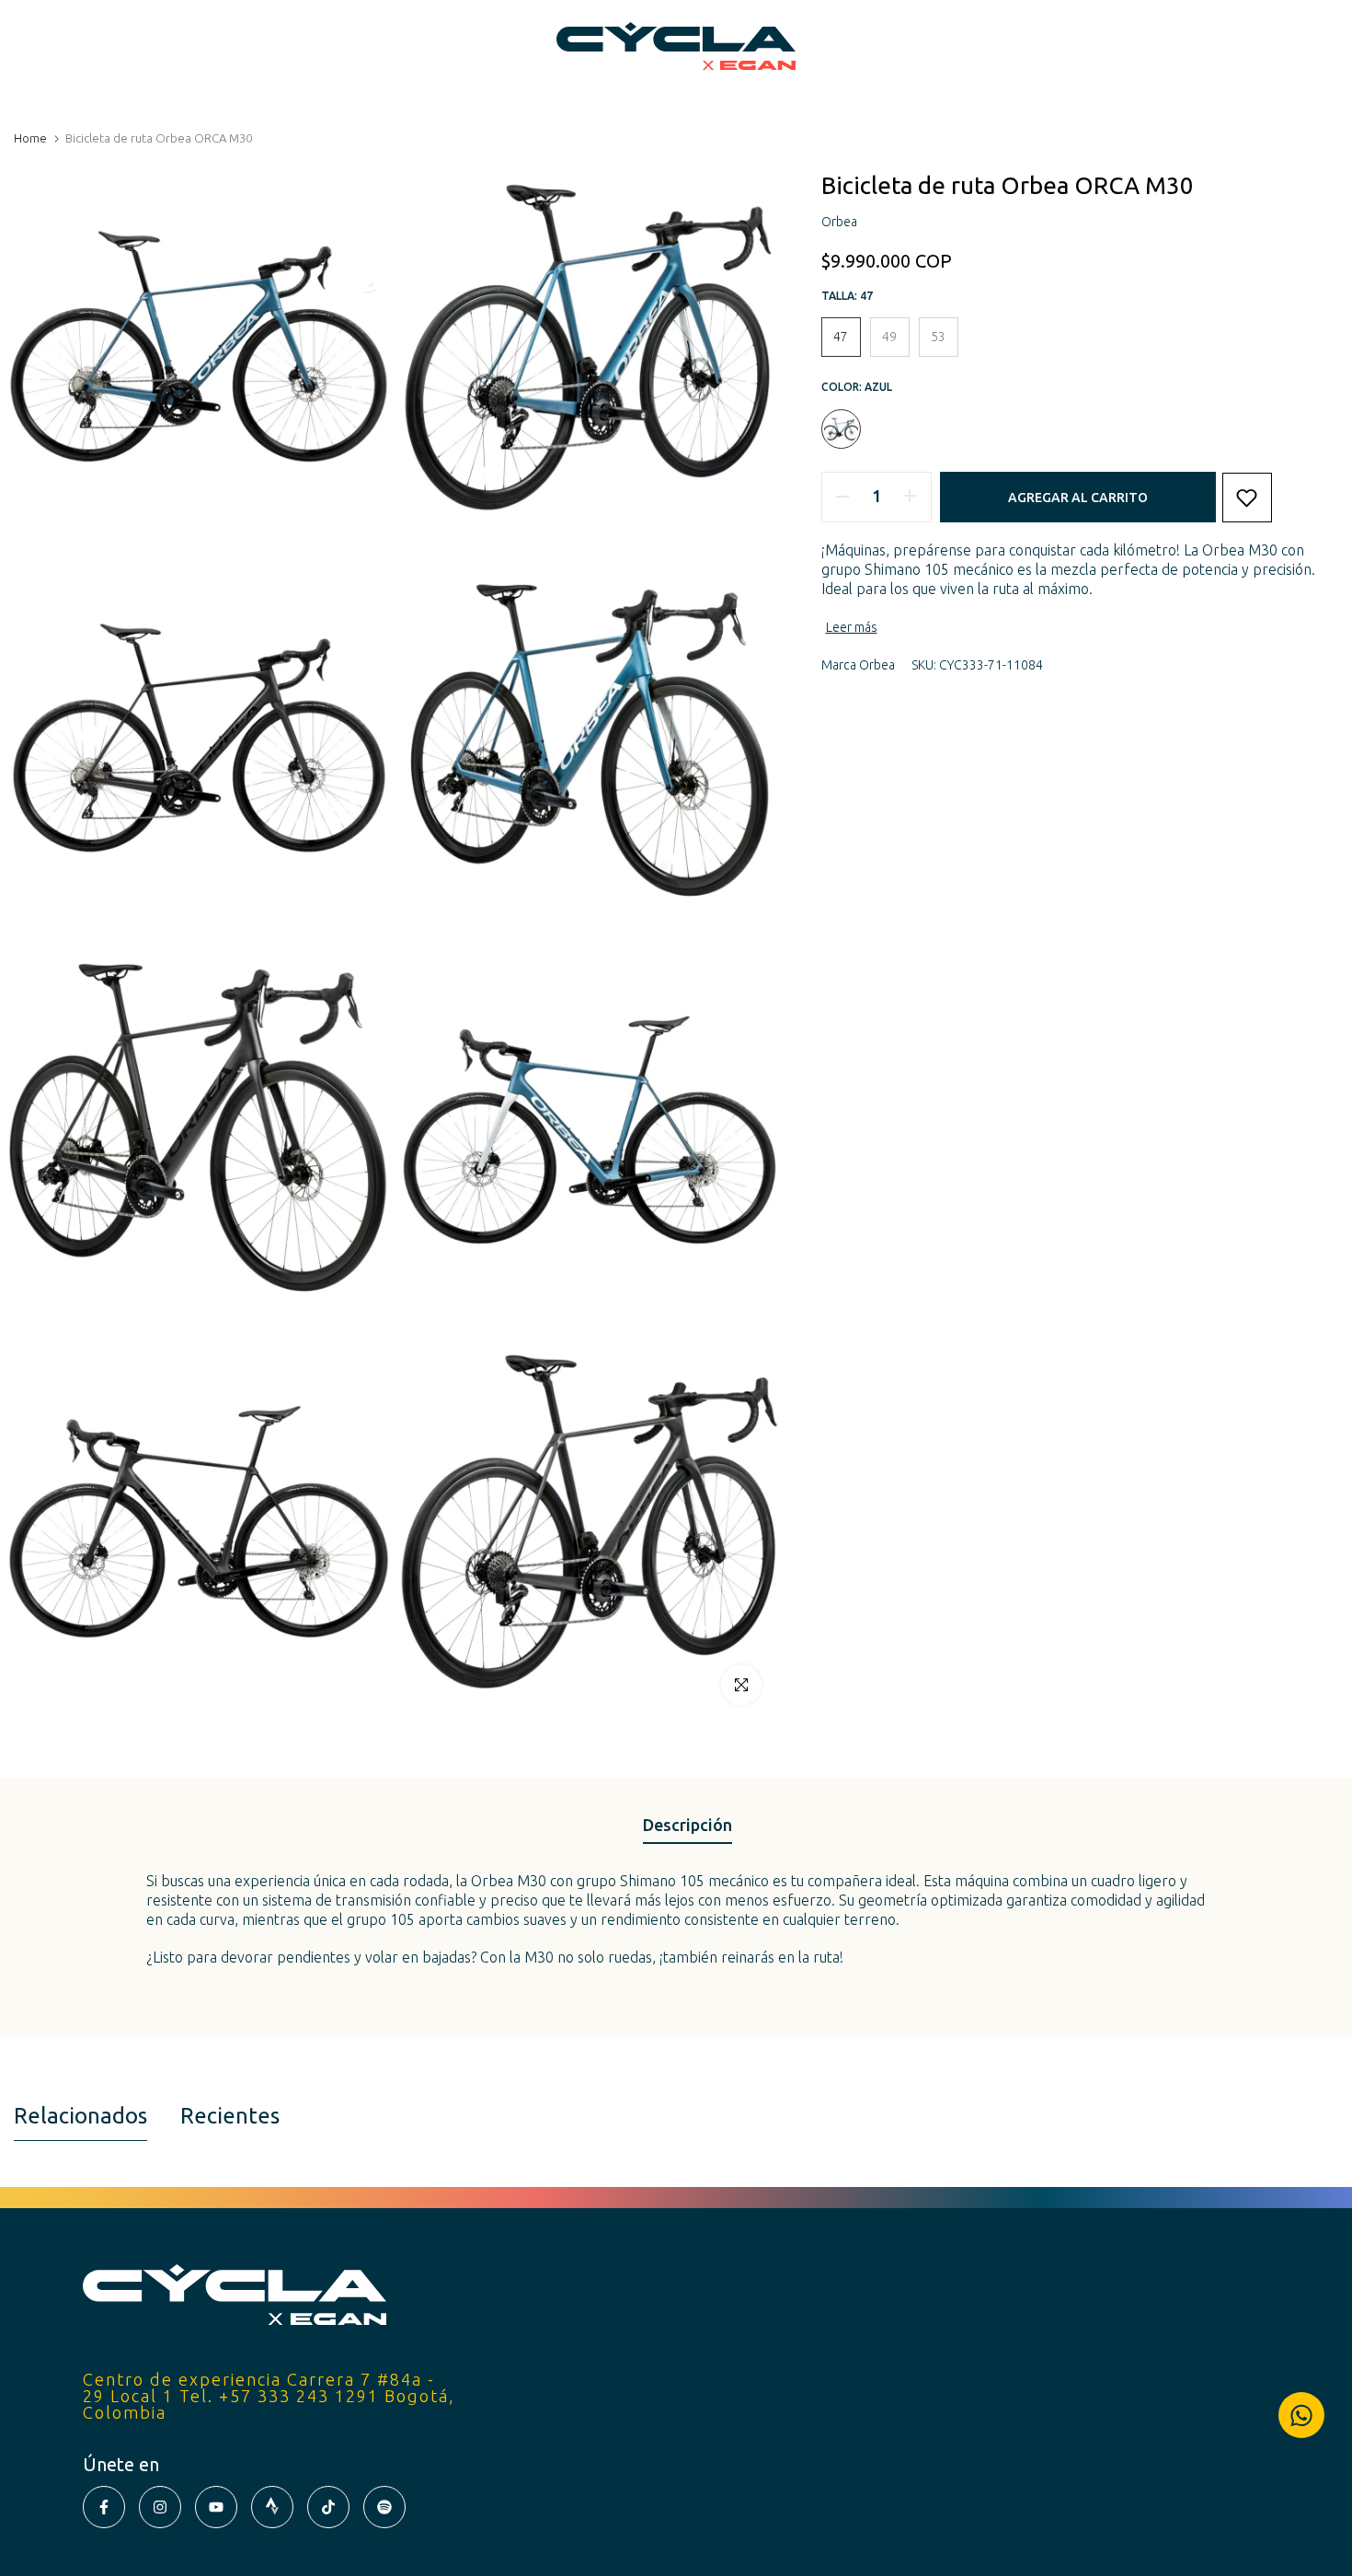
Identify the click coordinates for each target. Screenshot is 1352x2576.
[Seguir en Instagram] (160, 2507)
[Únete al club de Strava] (272, 2507)
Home (30, 138)
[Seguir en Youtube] (216, 2507)
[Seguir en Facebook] (104, 2507)
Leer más (852, 627)
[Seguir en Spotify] (384, 2507)
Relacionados (80, 2116)
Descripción (687, 1825)
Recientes (230, 2116)
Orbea (877, 665)
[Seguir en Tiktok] (328, 2507)
